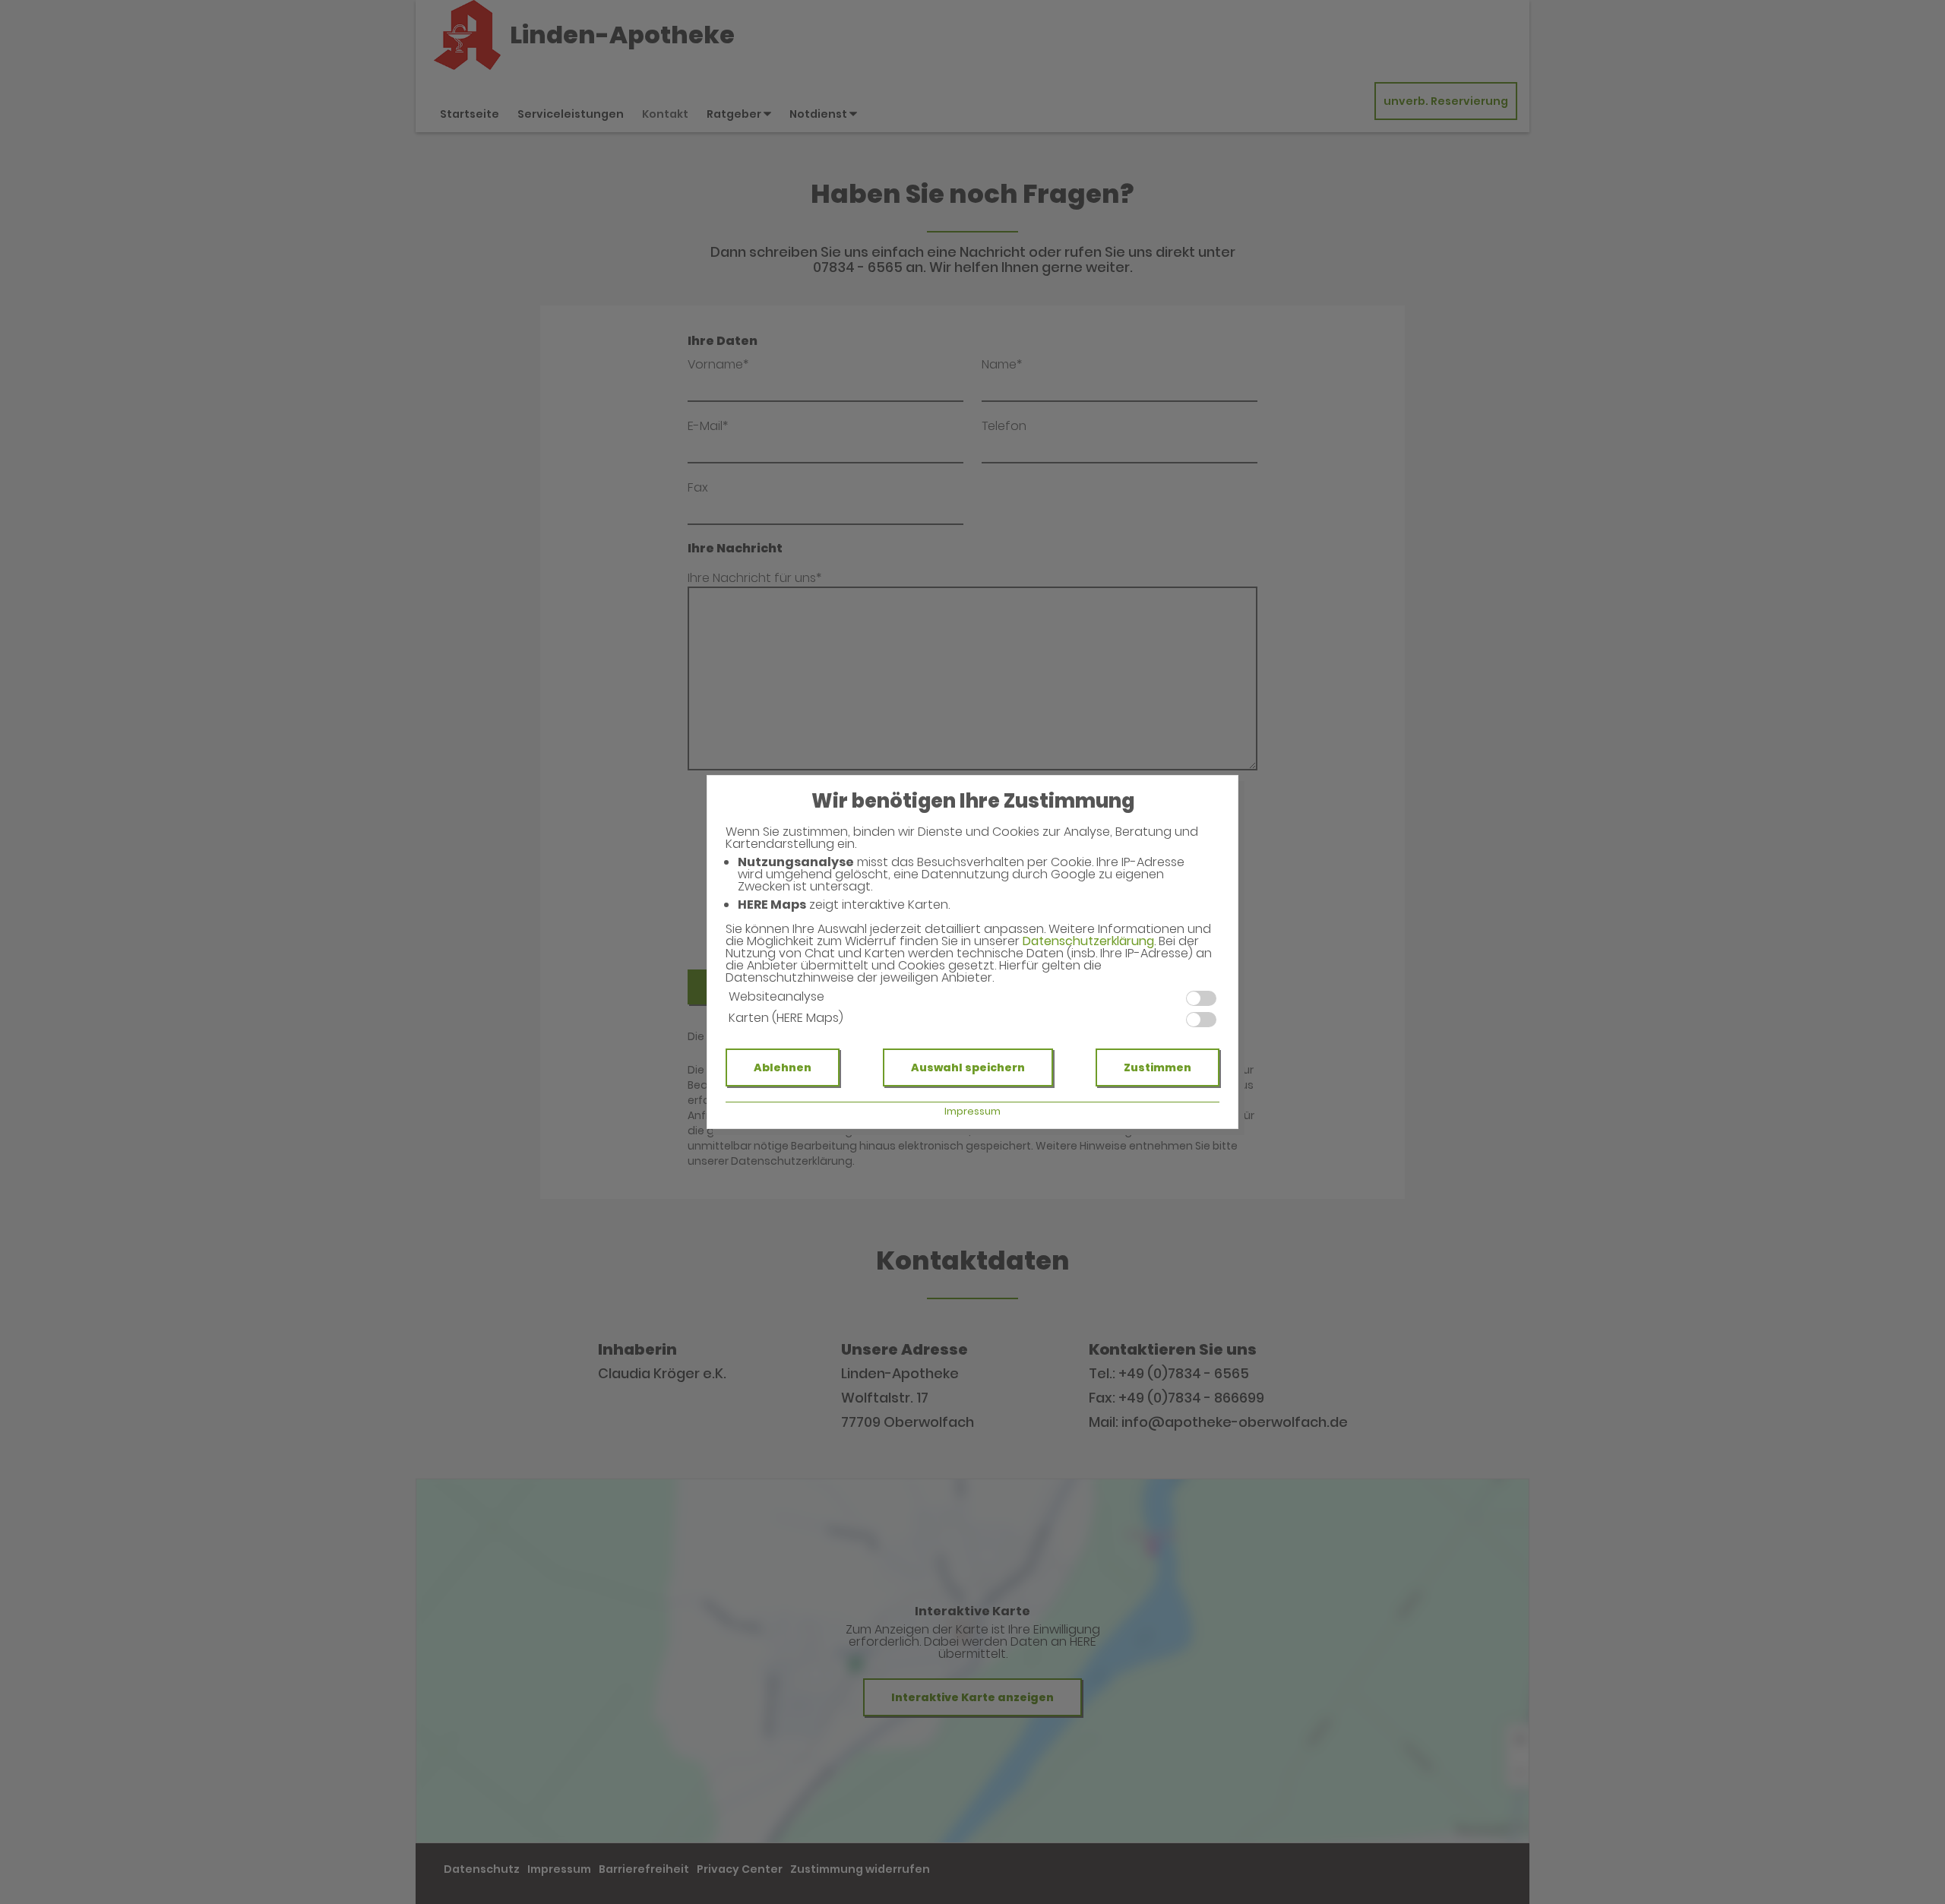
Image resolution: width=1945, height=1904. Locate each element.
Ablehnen (783, 1067)
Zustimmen (1158, 1067)
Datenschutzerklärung (1088, 941)
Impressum (972, 1111)
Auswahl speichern (968, 1067)
